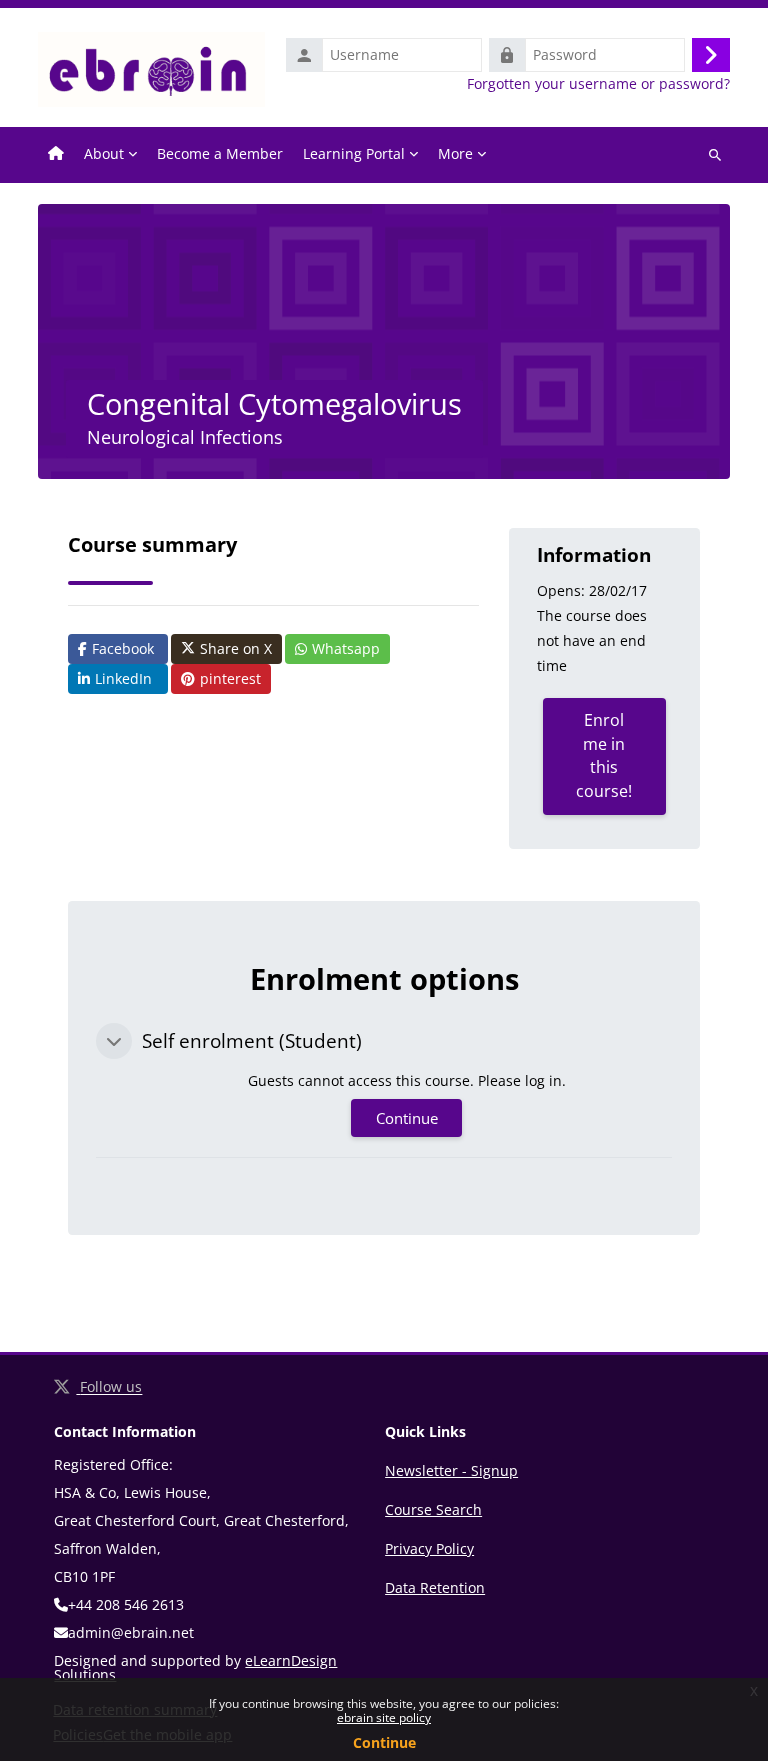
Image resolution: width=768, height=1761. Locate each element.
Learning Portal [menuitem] (354, 153)
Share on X (236, 648)
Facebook (123, 648)
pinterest (230, 678)
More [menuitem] (455, 153)
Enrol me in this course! (604, 755)
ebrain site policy (384, 1717)
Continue (384, 1742)
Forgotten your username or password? (598, 84)
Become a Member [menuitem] (220, 153)
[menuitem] (56, 155)
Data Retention (435, 1587)
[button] (114, 1041)
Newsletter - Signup (451, 1470)
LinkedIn (123, 678)
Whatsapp (346, 648)
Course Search (433, 1509)
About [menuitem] (104, 153)
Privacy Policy (429, 1548)
